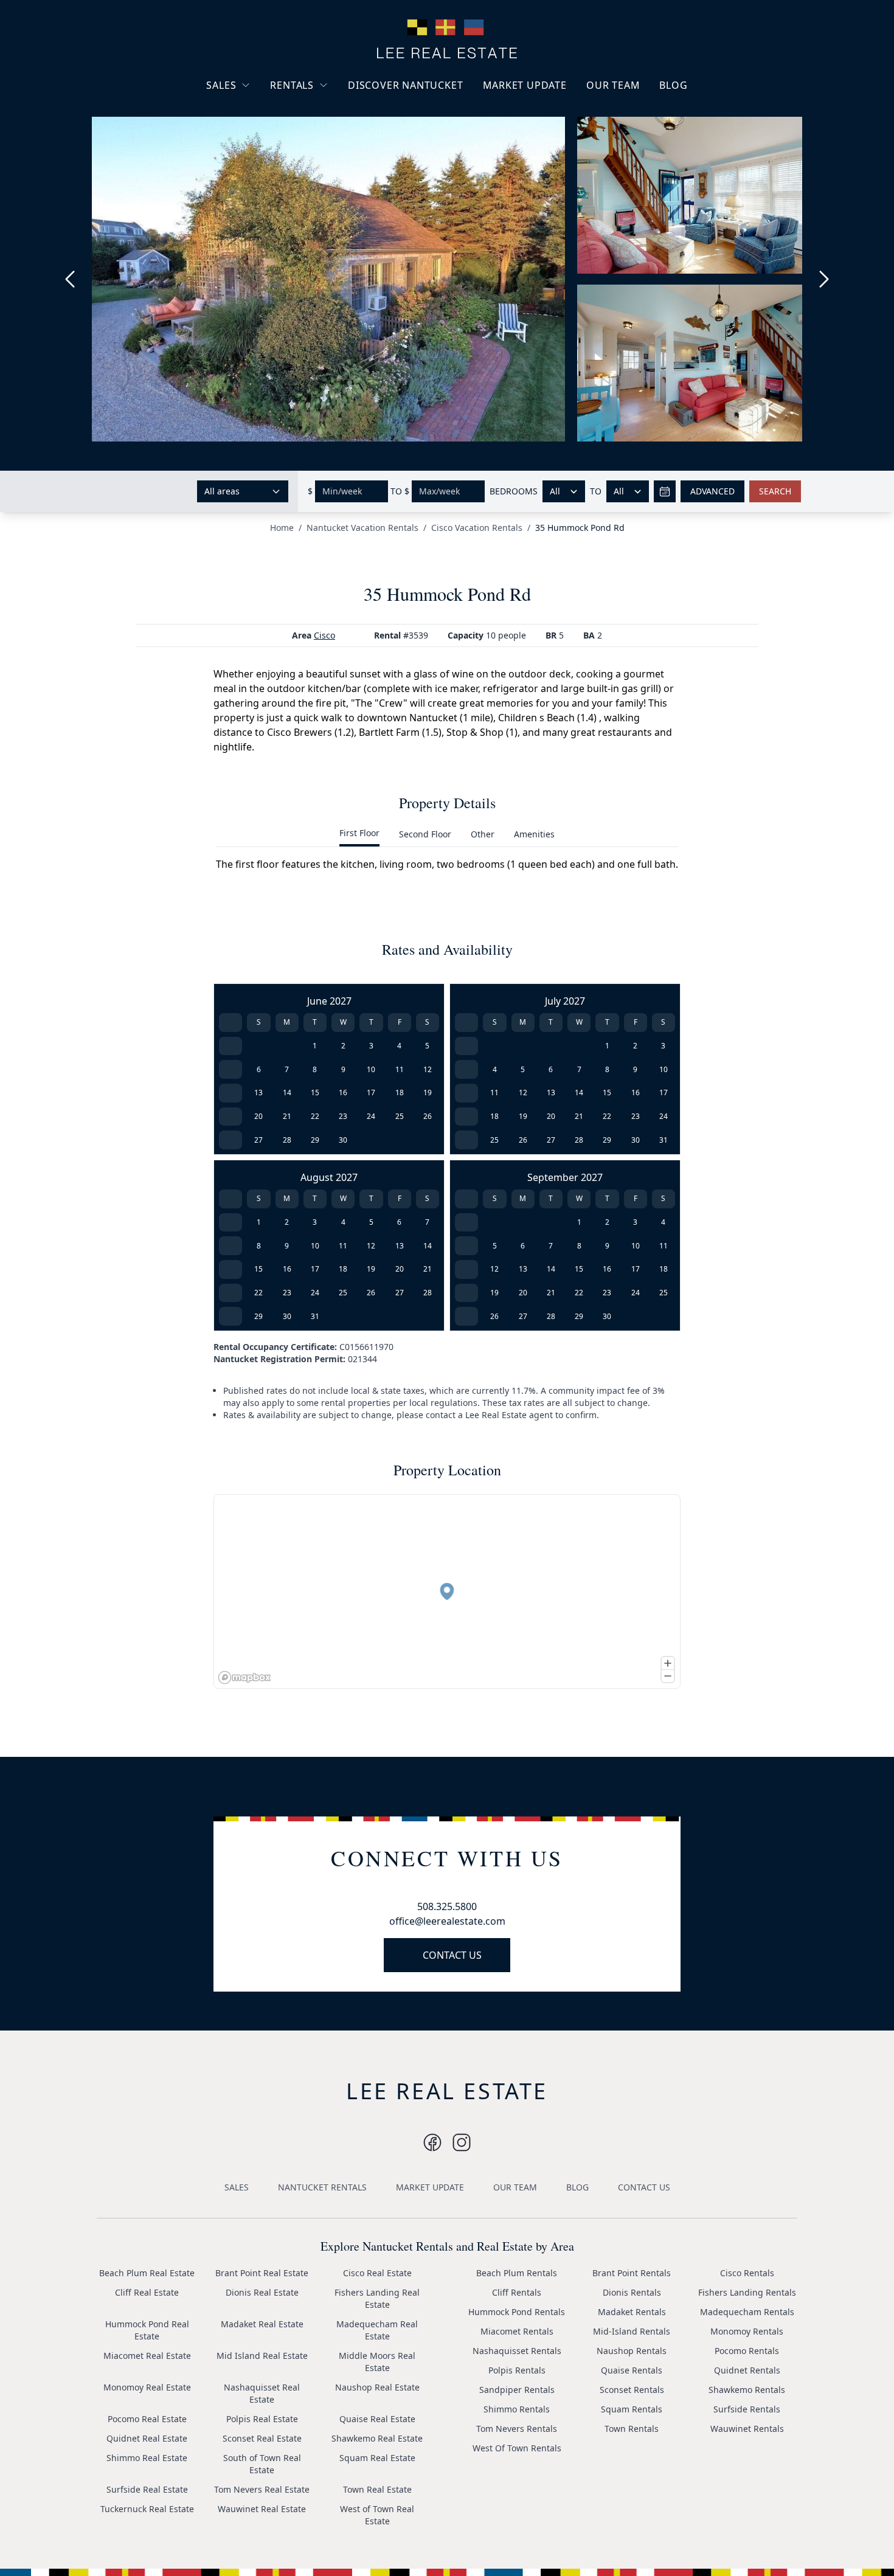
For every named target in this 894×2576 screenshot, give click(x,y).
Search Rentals (310, 164)
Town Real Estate (377, 2489)
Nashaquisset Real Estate (262, 2393)
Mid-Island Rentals (632, 2331)
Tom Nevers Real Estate (262, 2489)
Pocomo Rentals (747, 2351)
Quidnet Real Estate (147, 2438)
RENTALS (292, 85)
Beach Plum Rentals (517, 2273)
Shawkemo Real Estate (377, 2438)
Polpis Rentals (517, 2370)
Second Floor (425, 834)
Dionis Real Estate (262, 2292)
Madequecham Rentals (747, 2312)
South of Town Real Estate (262, 2464)
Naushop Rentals (632, 2351)
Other (483, 834)
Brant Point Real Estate (262, 2273)
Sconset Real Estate (262, 2438)
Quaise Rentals (632, 2370)
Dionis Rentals (632, 2292)
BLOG (673, 85)
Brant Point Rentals (632, 2273)
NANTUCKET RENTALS (322, 2187)
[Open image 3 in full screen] (695, 363)
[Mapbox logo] (244, 1678)
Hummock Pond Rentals (517, 2312)
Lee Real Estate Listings (264, 108)
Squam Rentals (632, 2409)
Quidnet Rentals (747, 2370)
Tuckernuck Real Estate (147, 2509)
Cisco (324, 635)
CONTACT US (452, 1955)
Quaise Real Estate (377, 2419)
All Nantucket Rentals (324, 142)
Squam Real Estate (377, 2458)
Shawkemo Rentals (747, 2390)
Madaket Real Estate (262, 2324)
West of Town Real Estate (377, 2515)
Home (282, 528)
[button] (447, 1591)
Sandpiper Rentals (517, 2390)
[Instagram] (432, 2142)
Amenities (534, 834)
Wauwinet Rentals (747, 2429)
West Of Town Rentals (517, 2448)
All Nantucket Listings (260, 130)
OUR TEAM (613, 85)
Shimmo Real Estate (147, 2458)
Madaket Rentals (632, 2312)
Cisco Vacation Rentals (477, 528)
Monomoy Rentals (747, 2331)
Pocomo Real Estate (147, 2419)
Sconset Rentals (632, 2390)
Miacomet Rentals (517, 2331)
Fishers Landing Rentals (747, 2292)
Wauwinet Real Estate (262, 2509)
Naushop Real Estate (377, 2387)
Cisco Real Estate (377, 2273)
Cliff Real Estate (147, 2292)
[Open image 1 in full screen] (328, 279)
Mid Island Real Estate (262, 2356)
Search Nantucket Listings (252, 158)
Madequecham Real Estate (377, 2330)
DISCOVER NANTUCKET (405, 85)
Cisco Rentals (747, 2273)
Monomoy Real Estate (147, 2387)
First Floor (359, 833)
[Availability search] (665, 491)
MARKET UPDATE (525, 85)
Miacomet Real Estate (147, 2356)
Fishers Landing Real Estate (377, 2298)
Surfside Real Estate (147, 2489)
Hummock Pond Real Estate (147, 2330)
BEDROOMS (514, 491)
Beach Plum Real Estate (147, 2273)
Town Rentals (632, 2429)
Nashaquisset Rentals (517, 2351)
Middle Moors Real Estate (377, 2362)
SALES (221, 85)
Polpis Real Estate (262, 2419)
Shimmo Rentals (517, 2409)
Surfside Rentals (747, 2409)
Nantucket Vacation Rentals (319, 114)
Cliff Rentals (517, 2292)
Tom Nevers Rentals (517, 2429)
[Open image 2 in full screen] (695, 201)
